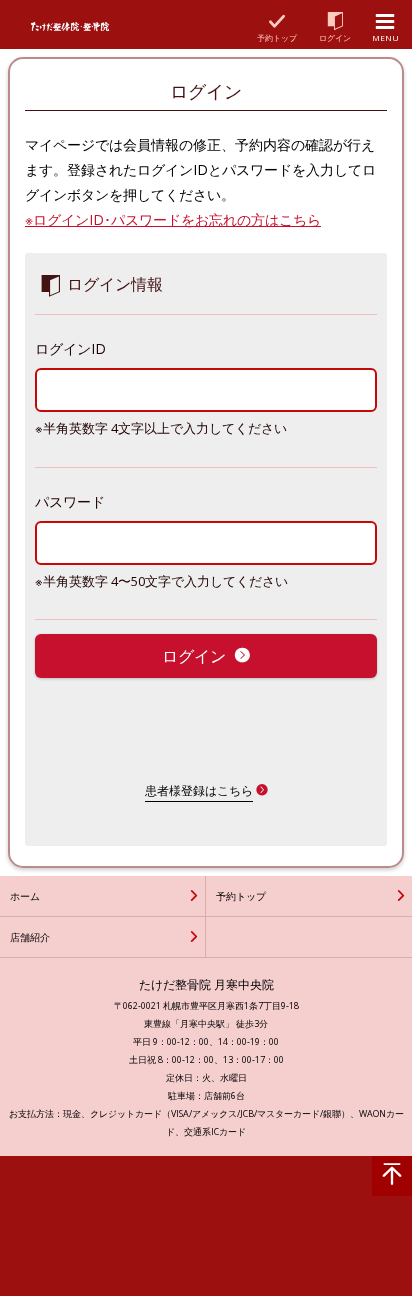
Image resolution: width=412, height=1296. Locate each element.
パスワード (70, 501)
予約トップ (241, 896)
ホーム (25, 896)
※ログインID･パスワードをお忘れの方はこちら (173, 219)
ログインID (70, 348)
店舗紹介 (30, 937)
